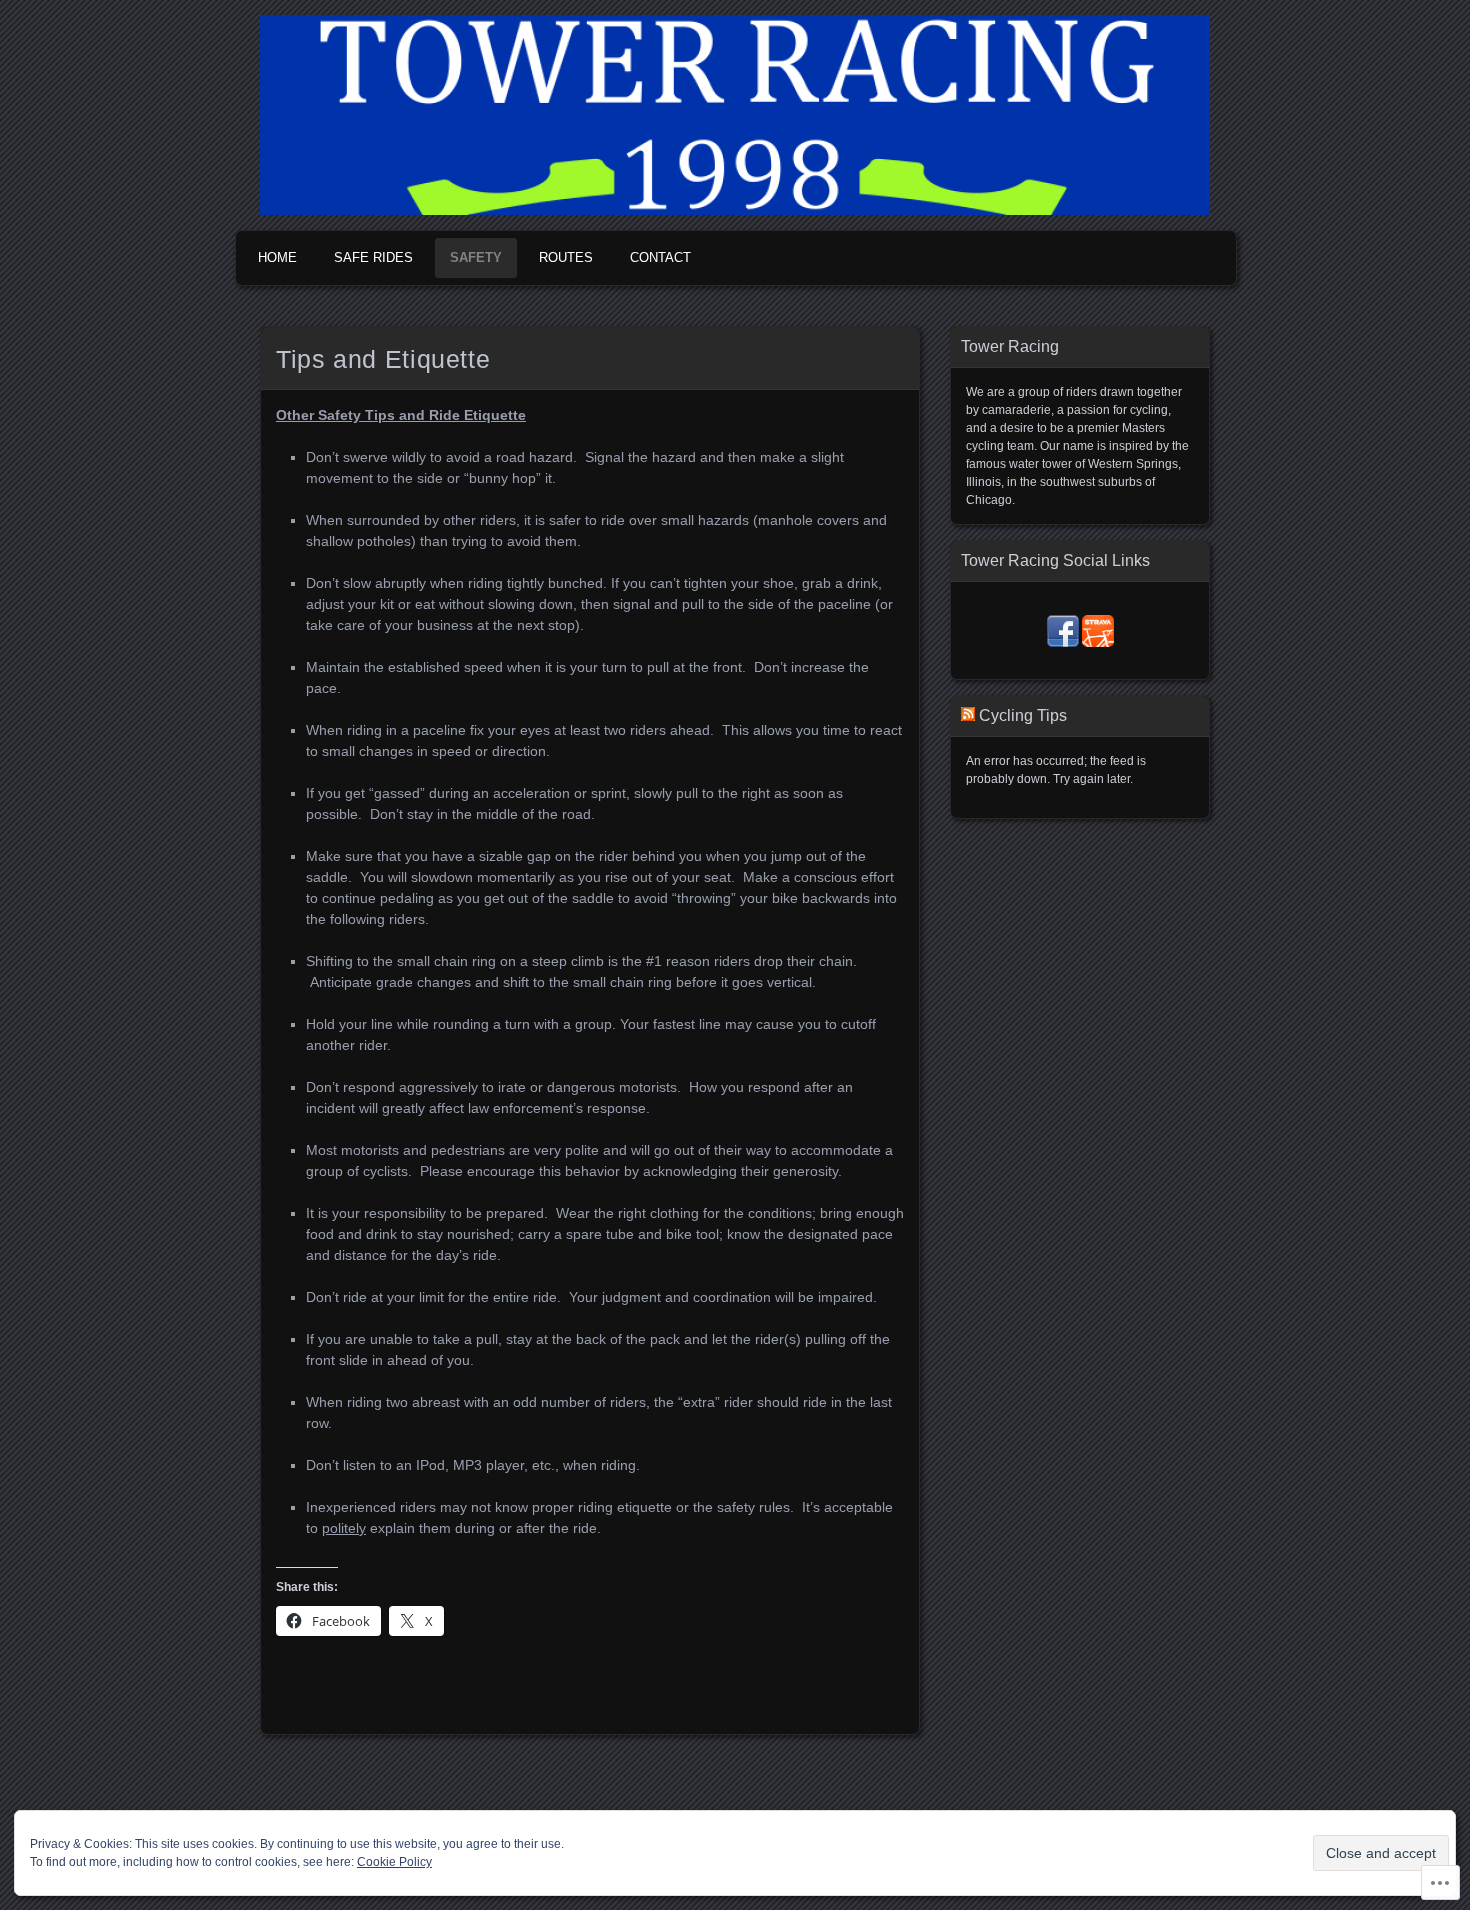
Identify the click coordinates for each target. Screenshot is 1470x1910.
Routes (566, 257)
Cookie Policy (394, 1862)
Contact (660, 257)
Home (277, 257)
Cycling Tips (1023, 715)
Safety (476, 257)
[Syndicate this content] (968, 715)
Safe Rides (373, 257)
